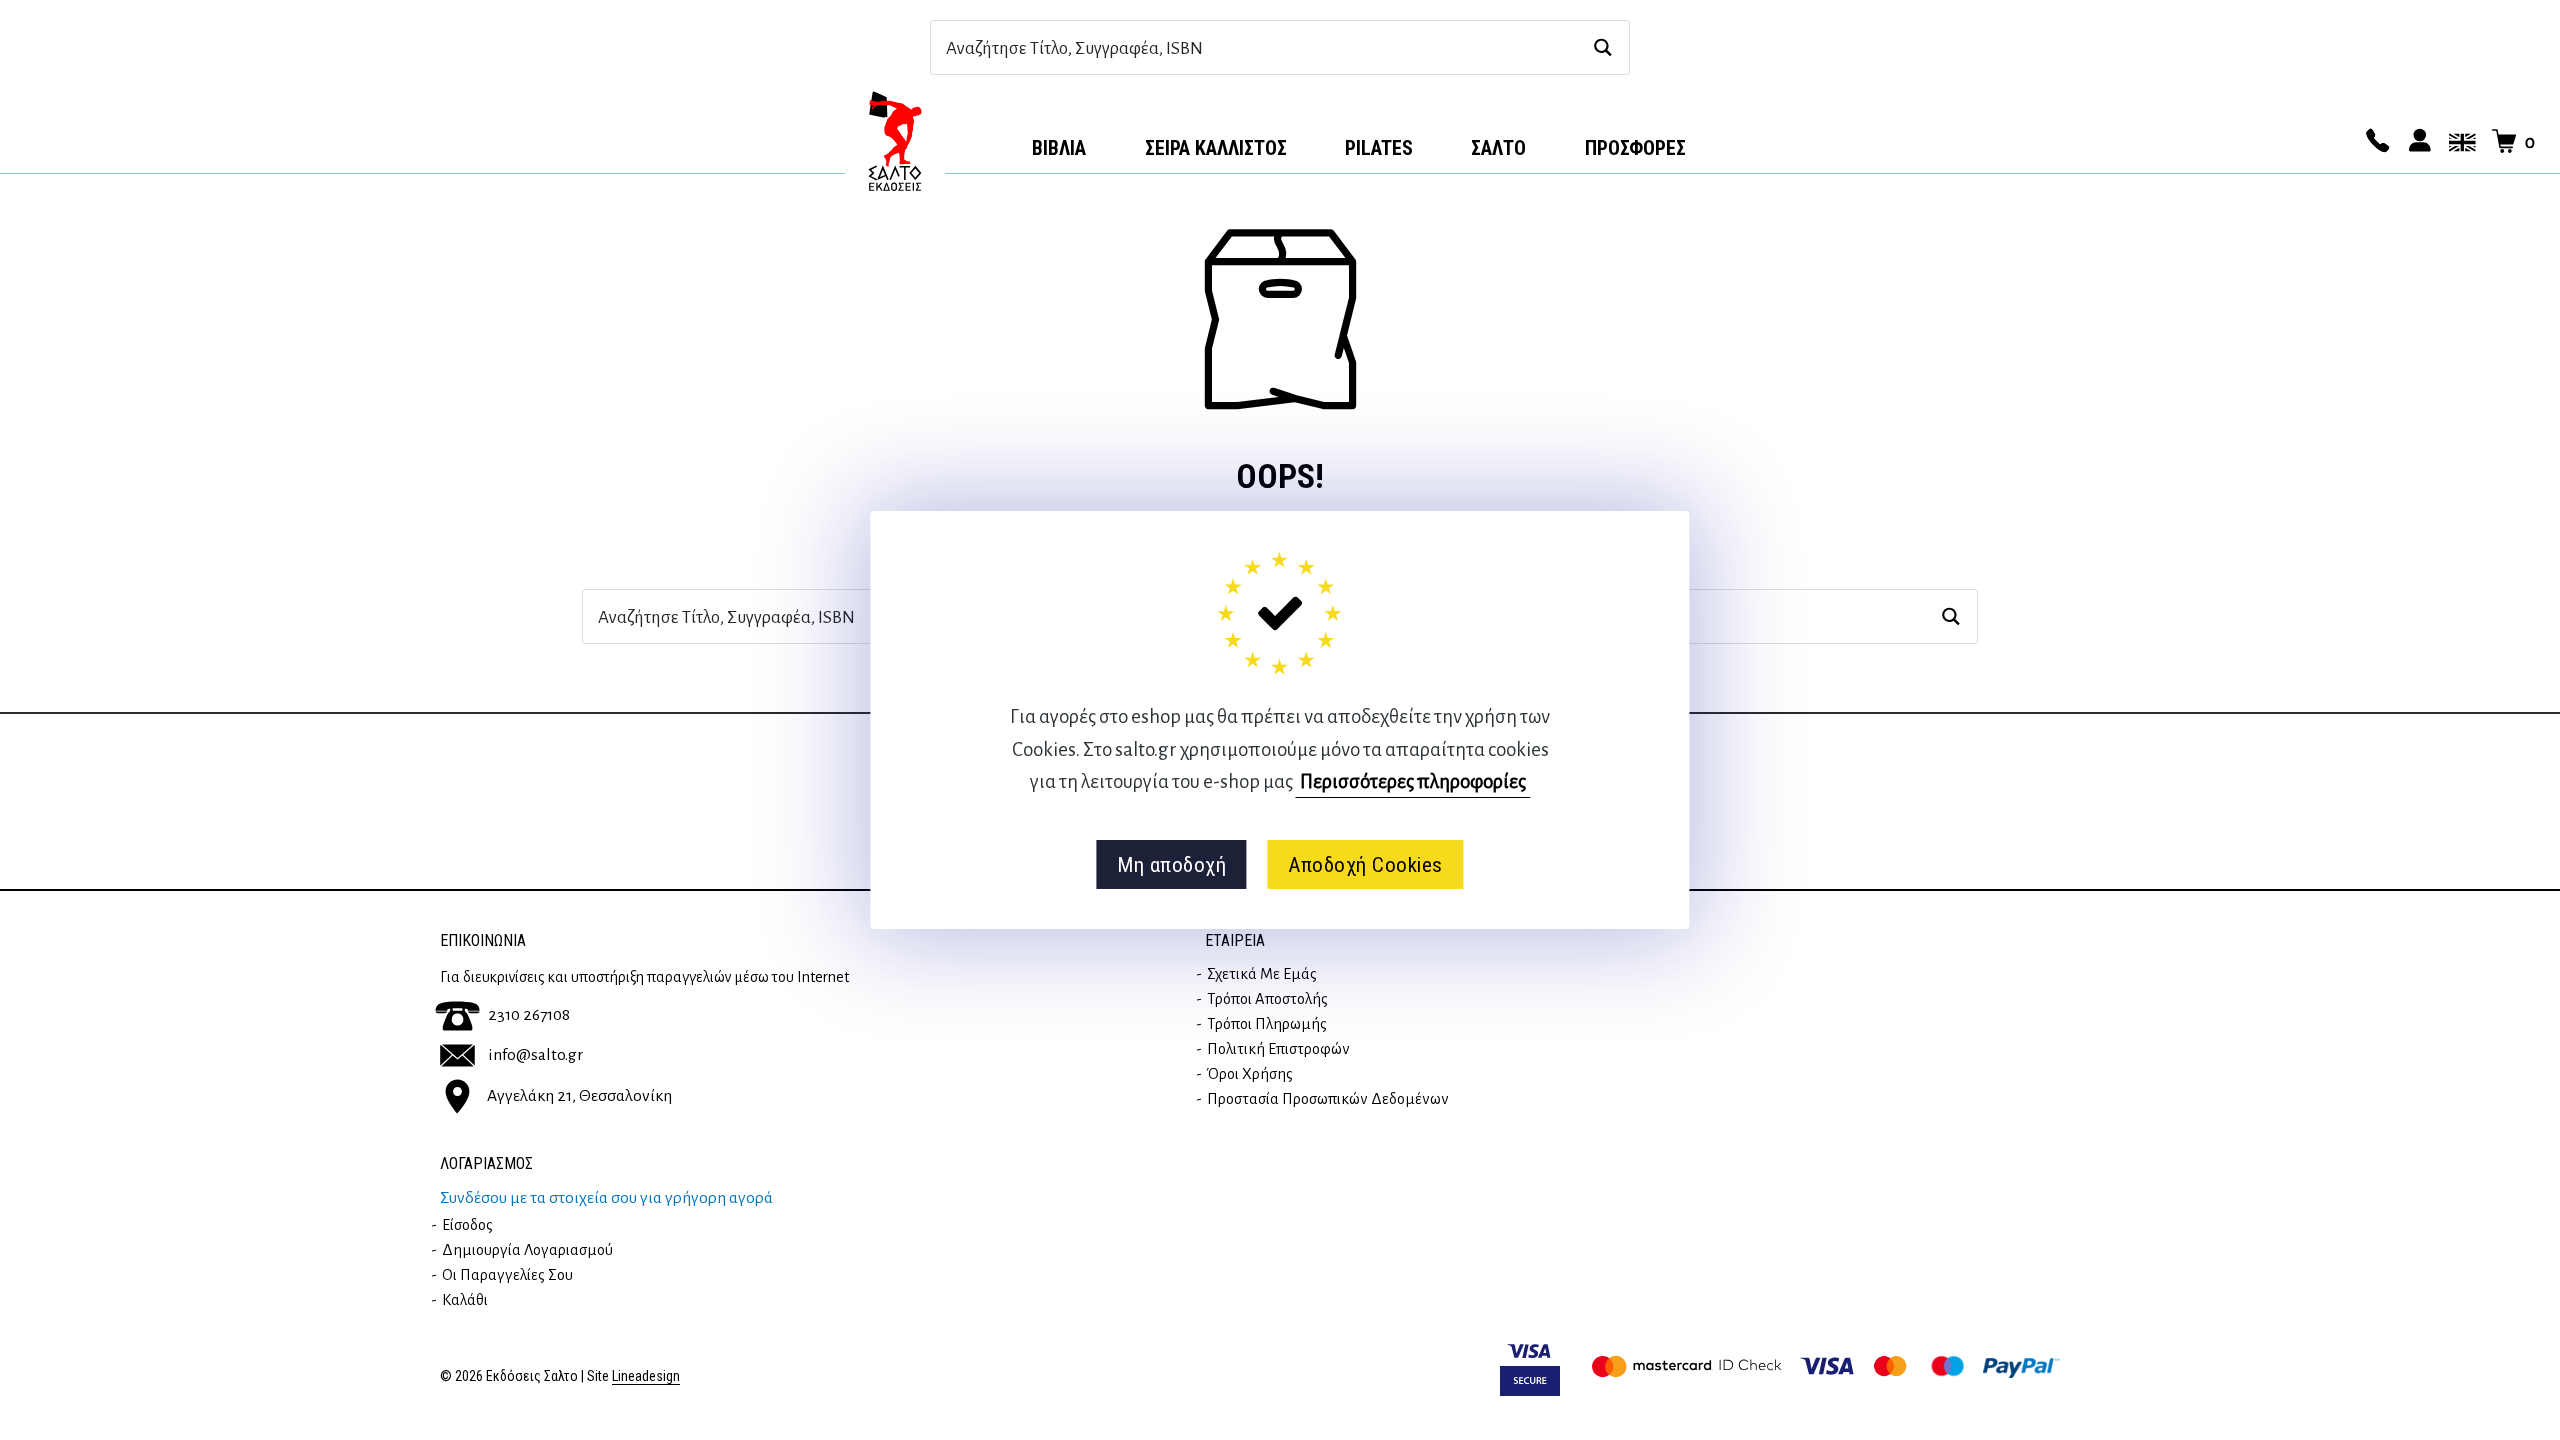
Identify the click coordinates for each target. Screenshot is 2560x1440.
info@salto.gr (535, 1055)
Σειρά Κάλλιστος (1216, 148)
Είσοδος (467, 1225)
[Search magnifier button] (1602, 47)
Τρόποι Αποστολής (1267, 999)
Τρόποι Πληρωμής (1267, 1024)
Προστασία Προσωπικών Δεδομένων (1328, 1099)
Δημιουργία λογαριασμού (527, 1250)
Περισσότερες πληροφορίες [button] (1413, 781)
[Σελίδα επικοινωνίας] (2375, 142)
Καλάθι (465, 1300)
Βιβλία (1059, 148)
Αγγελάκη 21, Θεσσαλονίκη (579, 1095)
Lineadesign (646, 1376)
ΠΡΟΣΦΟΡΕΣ (1635, 148)
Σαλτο (1498, 148)
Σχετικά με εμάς (1262, 974)
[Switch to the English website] (2459, 142)
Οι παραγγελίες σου (507, 1275)
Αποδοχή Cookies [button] (1365, 865)
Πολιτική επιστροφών (1278, 1049)
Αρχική (895, 141)
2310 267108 (529, 1015)
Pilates (1379, 148)
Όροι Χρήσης (1250, 1074)
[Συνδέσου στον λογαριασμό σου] (2417, 142)
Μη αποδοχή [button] (1171, 865)
